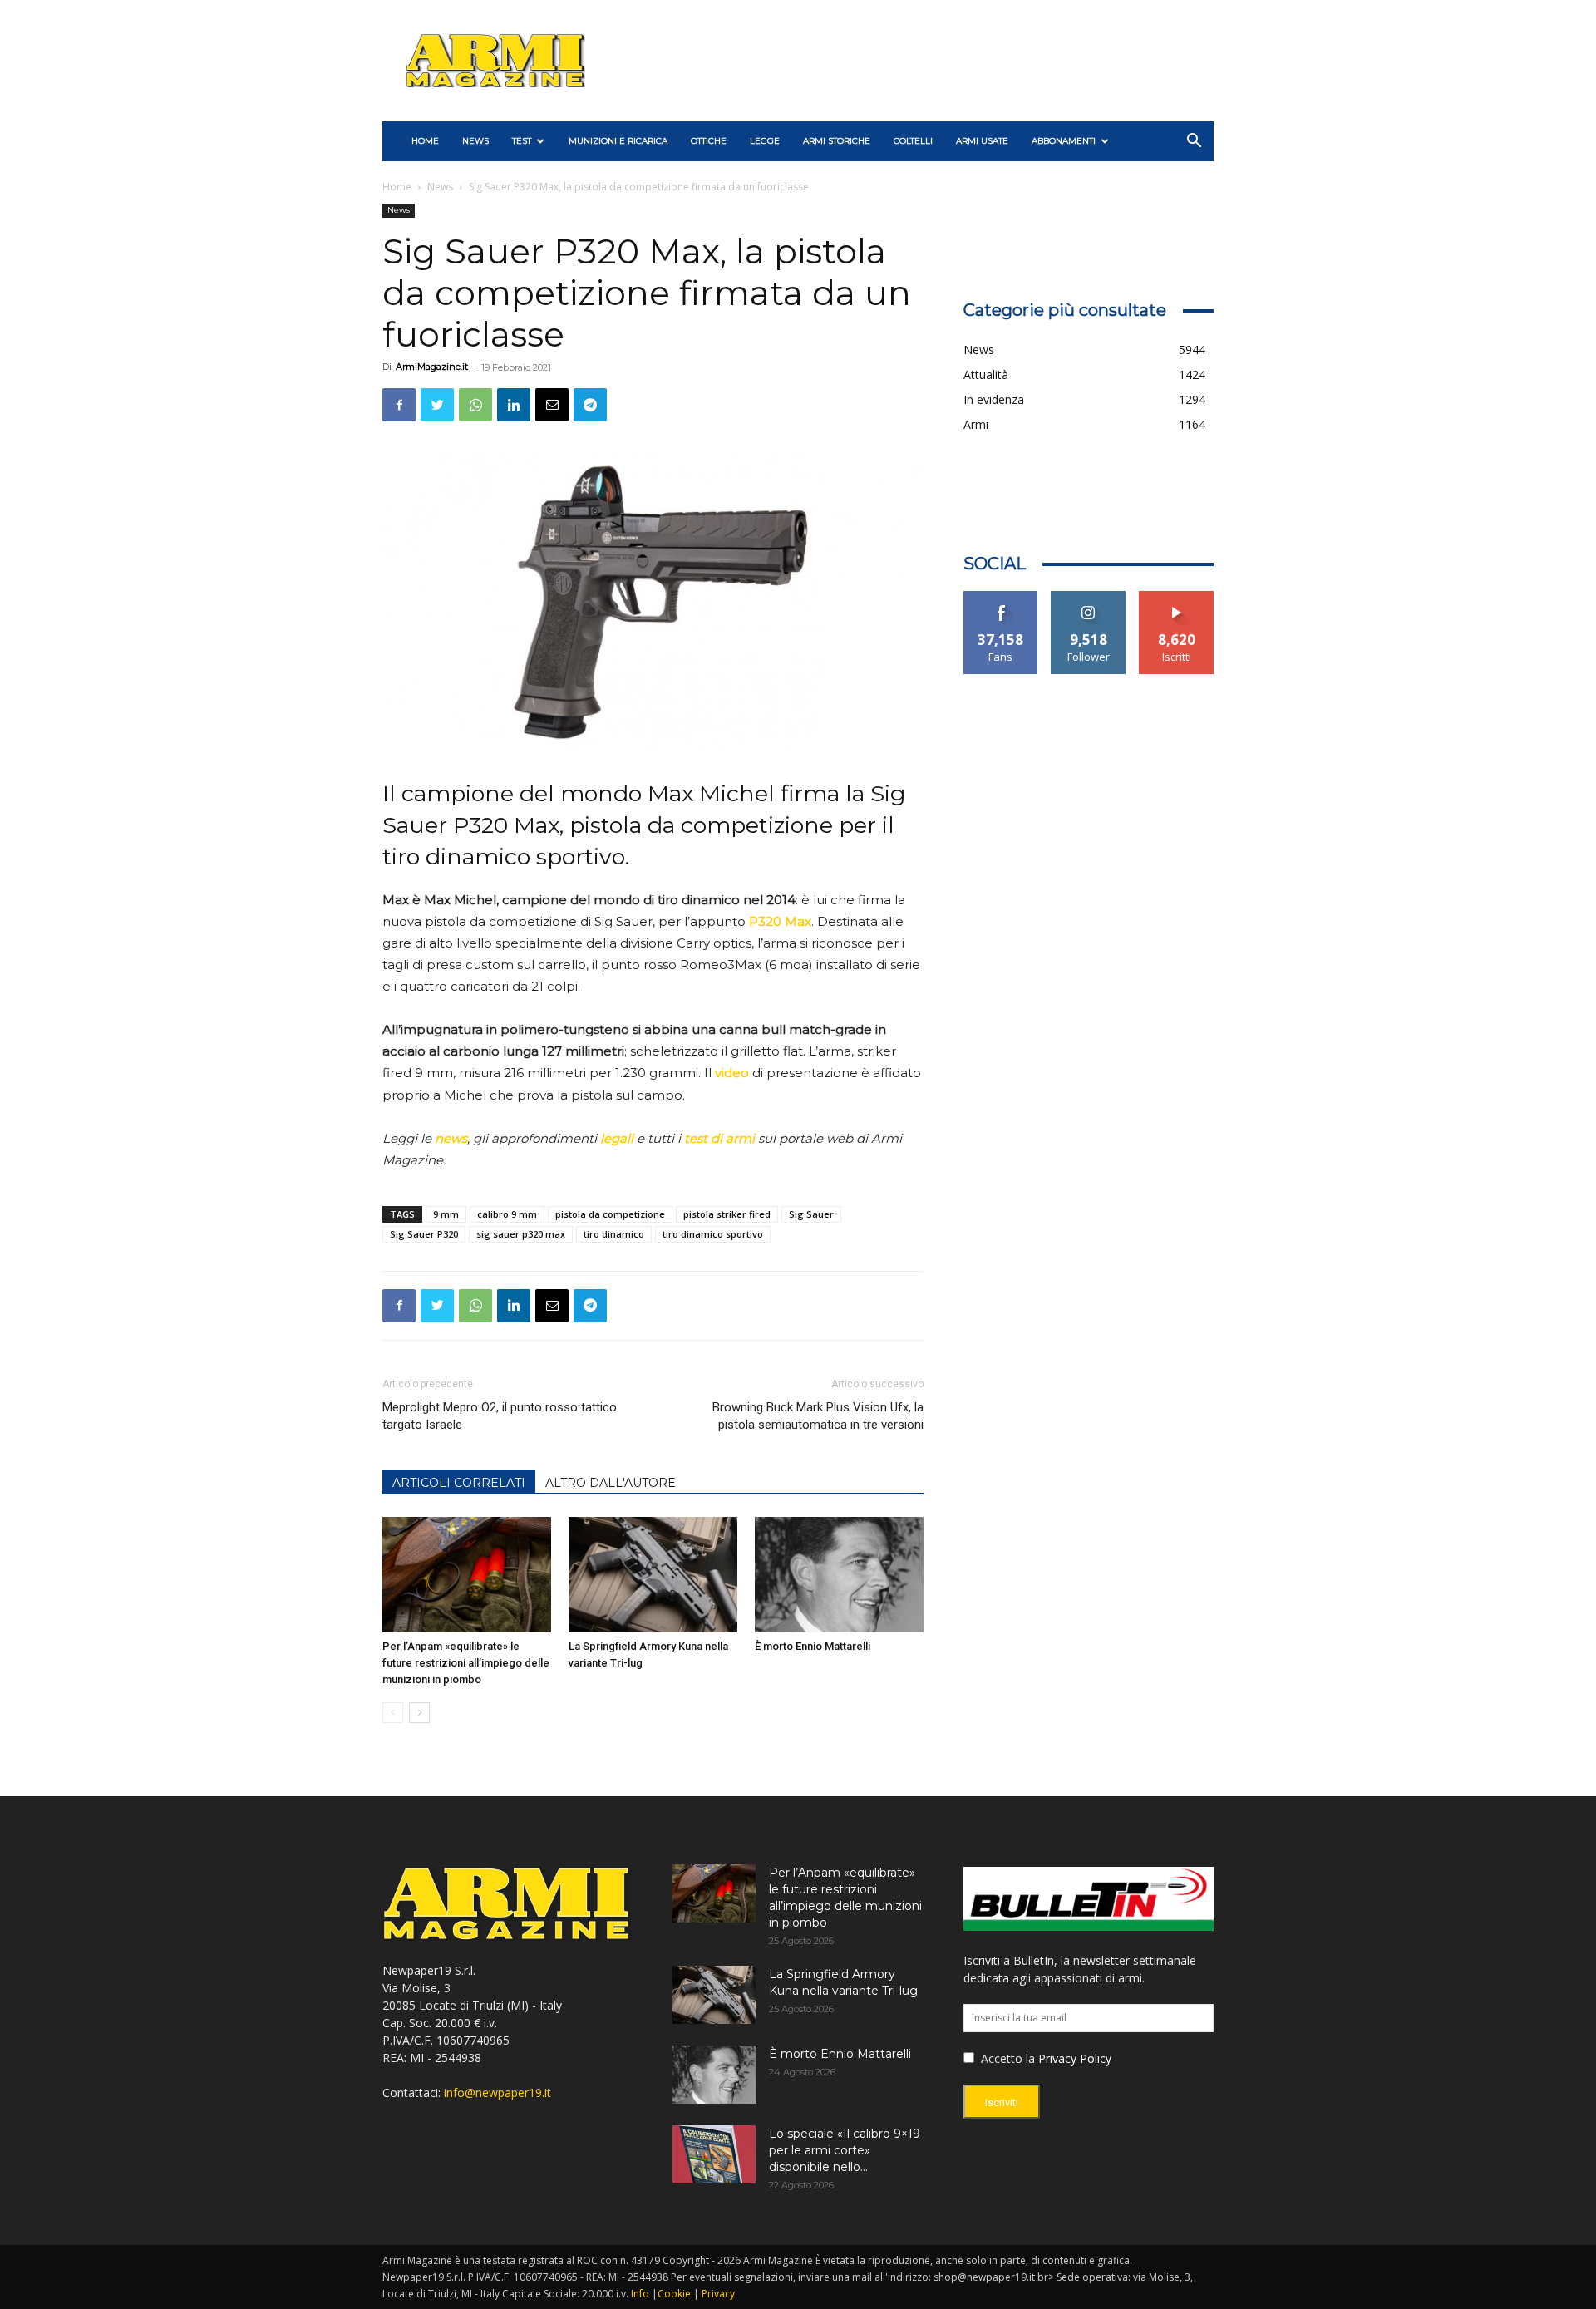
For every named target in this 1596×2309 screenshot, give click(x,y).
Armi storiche (837, 141)
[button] (1194, 143)
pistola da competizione (610, 1214)
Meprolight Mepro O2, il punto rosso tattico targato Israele (500, 1416)
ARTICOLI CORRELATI (459, 1483)
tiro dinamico (614, 1234)
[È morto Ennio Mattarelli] (839, 1575)
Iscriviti (1177, 597)
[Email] (552, 405)
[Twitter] (437, 405)
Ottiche (709, 141)
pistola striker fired (727, 1214)
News (475, 141)
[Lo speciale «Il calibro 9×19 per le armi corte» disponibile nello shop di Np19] (714, 2154)
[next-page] (419, 1713)
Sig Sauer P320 (424, 1234)
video (732, 1073)
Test (522, 141)
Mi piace (1001, 597)
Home (397, 187)
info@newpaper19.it (498, 2092)
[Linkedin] (514, 405)
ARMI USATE (982, 141)
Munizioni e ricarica (618, 141)
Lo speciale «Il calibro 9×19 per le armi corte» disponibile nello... (845, 2150)
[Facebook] (399, 405)
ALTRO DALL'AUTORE (611, 1483)
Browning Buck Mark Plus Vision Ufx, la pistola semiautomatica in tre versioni (818, 1416)
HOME (425, 141)
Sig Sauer (811, 1214)
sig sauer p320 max (521, 1234)
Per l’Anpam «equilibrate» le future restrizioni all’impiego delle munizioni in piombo (466, 1663)
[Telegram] (590, 405)
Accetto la (1006, 2058)
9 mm (446, 1214)
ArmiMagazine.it (432, 367)
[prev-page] (393, 1713)
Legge (765, 141)
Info (640, 2294)
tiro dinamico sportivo (713, 1234)
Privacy (718, 2294)
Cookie (674, 2294)
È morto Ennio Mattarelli (813, 1646)
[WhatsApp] (475, 405)
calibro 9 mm (507, 1214)
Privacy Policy (1075, 2058)
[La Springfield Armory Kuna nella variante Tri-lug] (653, 1575)
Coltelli (913, 141)
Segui (1089, 597)
